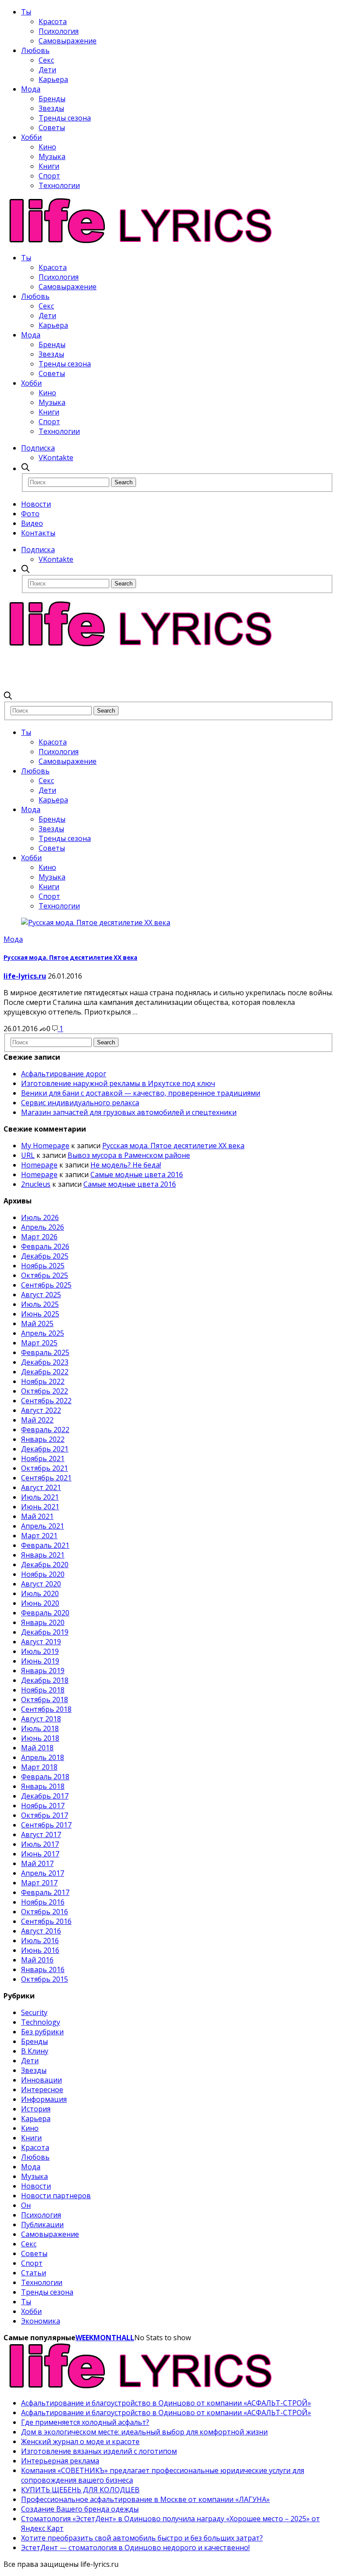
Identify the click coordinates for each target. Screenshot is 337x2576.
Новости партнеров (56, 2196)
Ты (26, 12)
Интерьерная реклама (60, 2461)
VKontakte (56, 458)
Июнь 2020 (40, 1603)
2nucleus (36, 1184)
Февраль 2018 (45, 1777)
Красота (53, 21)
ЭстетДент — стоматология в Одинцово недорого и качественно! (135, 2548)
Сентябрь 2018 (46, 1709)
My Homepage (45, 1146)
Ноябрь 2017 (43, 1806)
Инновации (41, 2080)
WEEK (84, 2338)
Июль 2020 (40, 1593)
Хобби (31, 137)
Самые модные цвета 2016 (137, 1174)
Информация (44, 2099)
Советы (52, 128)
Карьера (53, 79)
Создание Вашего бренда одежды (80, 2509)
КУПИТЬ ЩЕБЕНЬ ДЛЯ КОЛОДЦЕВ (80, 2490)
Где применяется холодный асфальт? (85, 2422)
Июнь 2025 (40, 1314)
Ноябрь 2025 (43, 1266)
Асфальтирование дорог (64, 1074)
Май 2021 (37, 1516)
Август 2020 (41, 1584)
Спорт (49, 176)
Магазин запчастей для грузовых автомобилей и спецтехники (129, 1112)
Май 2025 (37, 1323)
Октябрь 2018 (45, 1700)
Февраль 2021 (45, 1545)
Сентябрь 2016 (46, 1921)
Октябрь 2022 (45, 1391)
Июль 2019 (40, 1651)
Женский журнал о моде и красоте (80, 2441)
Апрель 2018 (43, 1757)
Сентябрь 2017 (46, 1825)
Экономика (41, 2321)
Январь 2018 (43, 1786)
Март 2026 (39, 1237)
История (36, 2109)
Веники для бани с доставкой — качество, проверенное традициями (141, 1093)
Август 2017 (41, 1834)
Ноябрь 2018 (43, 1690)
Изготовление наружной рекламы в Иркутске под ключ (118, 1083)
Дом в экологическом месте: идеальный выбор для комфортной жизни (144, 2432)
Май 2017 (37, 1863)
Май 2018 (37, 1748)
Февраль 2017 (45, 1892)
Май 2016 (37, 1960)
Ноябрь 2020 (43, 1574)
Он (26, 2205)
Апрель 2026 (43, 1227)
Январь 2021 (43, 1555)
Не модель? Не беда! (126, 1165)
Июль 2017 (40, 1844)
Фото (30, 514)
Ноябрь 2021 (43, 1458)
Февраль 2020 (45, 1613)
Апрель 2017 (43, 1873)
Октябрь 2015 (45, 1979)
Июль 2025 (40, 1304)
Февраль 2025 (45, 1352)
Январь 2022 (43, 1439)
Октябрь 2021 (45, 1468)
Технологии (59, 185)
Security (34, 2012)
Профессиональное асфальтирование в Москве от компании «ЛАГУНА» (145, 2499)
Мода (31, 89)
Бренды (52, 99)
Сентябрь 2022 (46, 1401)
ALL (128, 2338)
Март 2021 (39, 1536)
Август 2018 (41, 1719)
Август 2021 (41, 1487)
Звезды (51, 108)
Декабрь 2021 (45, 1449)
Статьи (34, 2273)
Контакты (38, 533)
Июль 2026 (40, 1217)
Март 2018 (39, 1767)
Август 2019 (41, 1642)
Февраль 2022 (45, 1430)
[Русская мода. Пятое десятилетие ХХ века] (96, 923)
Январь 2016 (43, 1969)
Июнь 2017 (40, 1854)
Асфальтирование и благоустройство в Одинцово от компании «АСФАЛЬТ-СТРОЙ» (166, 2403)
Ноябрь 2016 (43, 1902)
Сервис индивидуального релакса (80, 1103)
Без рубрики (42, 2032)
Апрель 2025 (43, 1333)
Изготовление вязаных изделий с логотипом (99, 2451)
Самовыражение (68, 41)
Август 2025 (41, 1295)
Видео (32, 523)
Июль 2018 (40, 1728)
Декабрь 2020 (45, 1565)
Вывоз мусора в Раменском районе (129, 1155)
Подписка (38, 448)
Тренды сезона (65, 118)
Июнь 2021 (40, 1507)
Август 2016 (41, 1931)
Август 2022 (41, 1410)
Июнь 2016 (40, 1950)
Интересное (42, 2090)
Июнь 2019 (40, 1661)
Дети (47, 70)
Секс (46, 60)
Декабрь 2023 (45, 1362)
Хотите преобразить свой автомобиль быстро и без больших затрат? (142, 2538)
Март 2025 (39, 1343)
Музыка (52, 156)
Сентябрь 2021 (46, 1478)
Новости (36, 504)
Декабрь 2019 (45, 1632)
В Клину (35, 2051)
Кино (47, 147)
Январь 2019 (43, 1671)
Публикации (42, 2225)
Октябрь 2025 (45, 1275)
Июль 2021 (40, 1497)
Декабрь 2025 (45, 1256)
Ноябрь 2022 (43, 1381)
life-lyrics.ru (25, 976)
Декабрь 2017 (45, 1796)
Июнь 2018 (40, 1738)
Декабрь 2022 (45, 1372)
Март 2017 (39, 1883)
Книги (49, 166)
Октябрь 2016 (45, 1912)
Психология (59, 31)
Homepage (39, 1165)
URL (28, 1155)
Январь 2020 (43, 1622)
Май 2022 (37, 1420)
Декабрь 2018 (45, 1680)
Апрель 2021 (43, 1526)
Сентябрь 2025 (46, 1285)
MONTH (108, 2338)
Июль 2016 (40, 1941)
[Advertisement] (163, 669)
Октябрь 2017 (45, 1815)
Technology (41, 2022)
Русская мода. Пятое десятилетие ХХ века (70, 958)
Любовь (35, 50)
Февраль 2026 (45, 1246)
